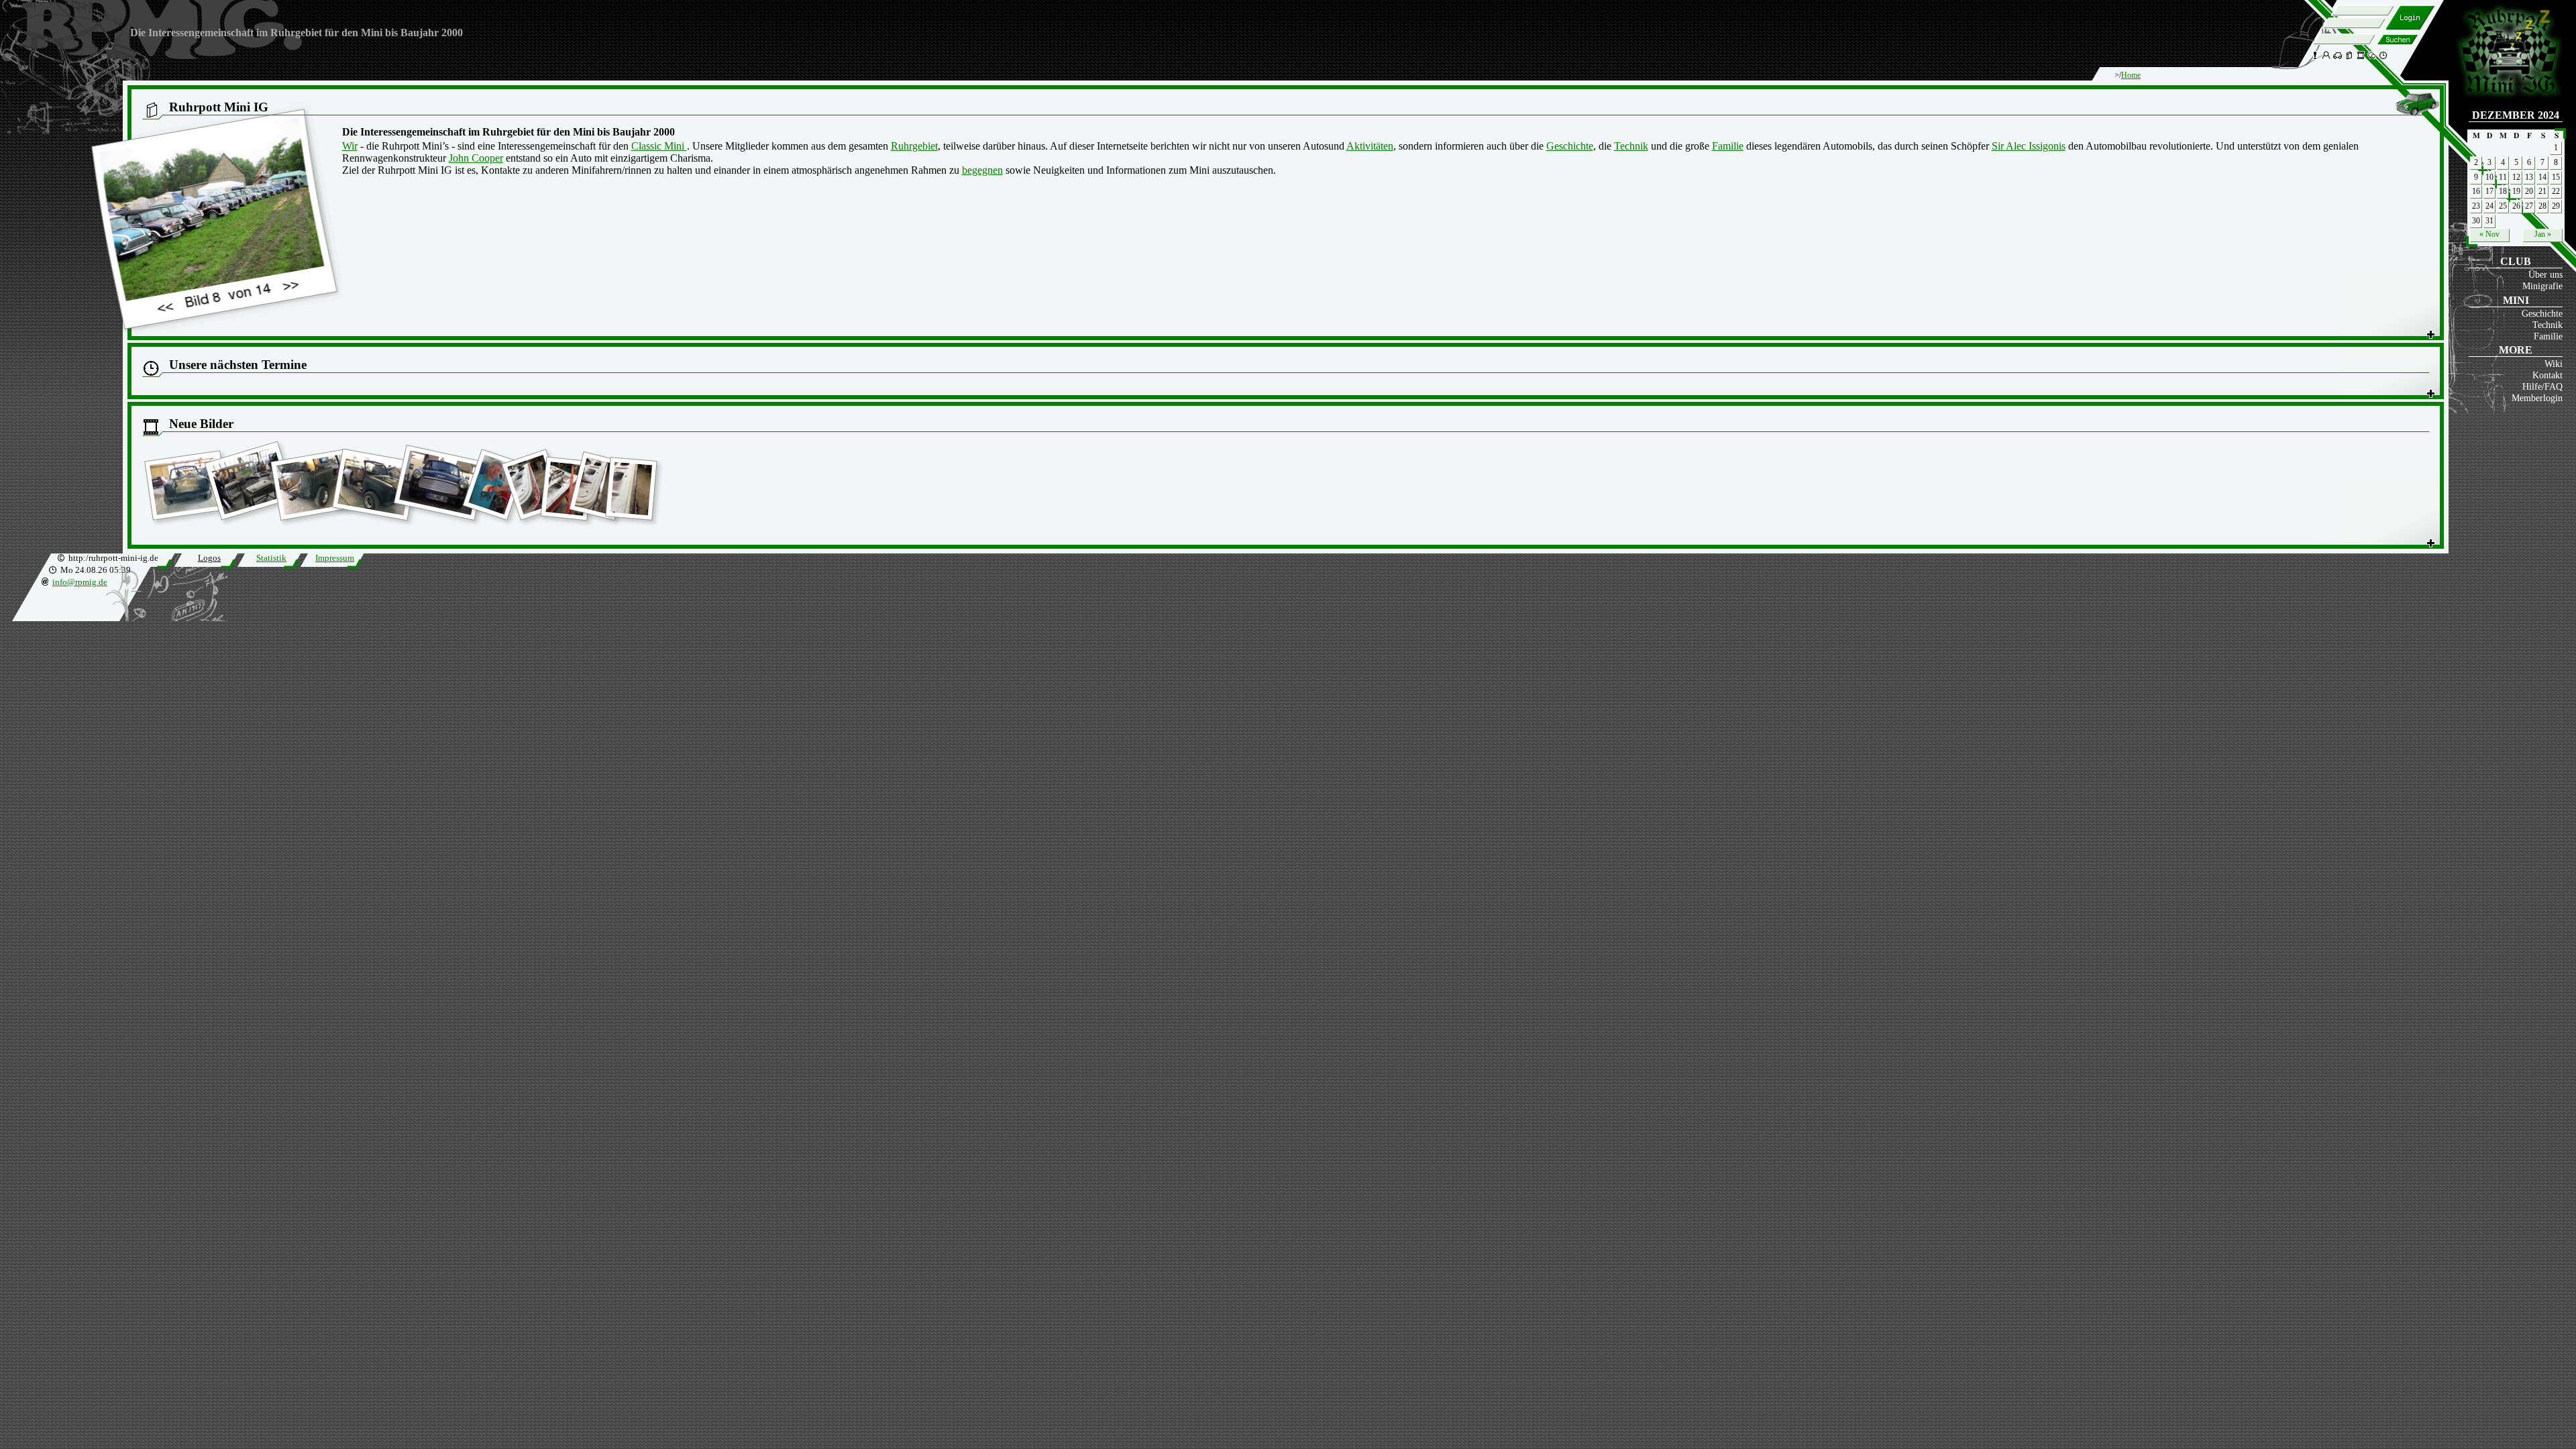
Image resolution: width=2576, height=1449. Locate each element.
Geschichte (2542, 313)
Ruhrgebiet (914, 146)
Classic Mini (659, 146)
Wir (350, 146)
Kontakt (2547, 375)
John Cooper (476, 158)
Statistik (271, 558)
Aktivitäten (1370, 146)
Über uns (2545, 274)
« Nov (2489, 234)
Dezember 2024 (2516, 115)
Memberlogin (2537, 398)
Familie (2548, 336)
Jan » (2543, 234)
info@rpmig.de (80, 582)
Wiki (2554, 364)
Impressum (335, 558)
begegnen (982, 170)
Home (2131, 75)
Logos (209, 558)
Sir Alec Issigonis (2029, 146)
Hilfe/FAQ (2542, 386)
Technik (2547, 325)
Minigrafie (2542, 286)
